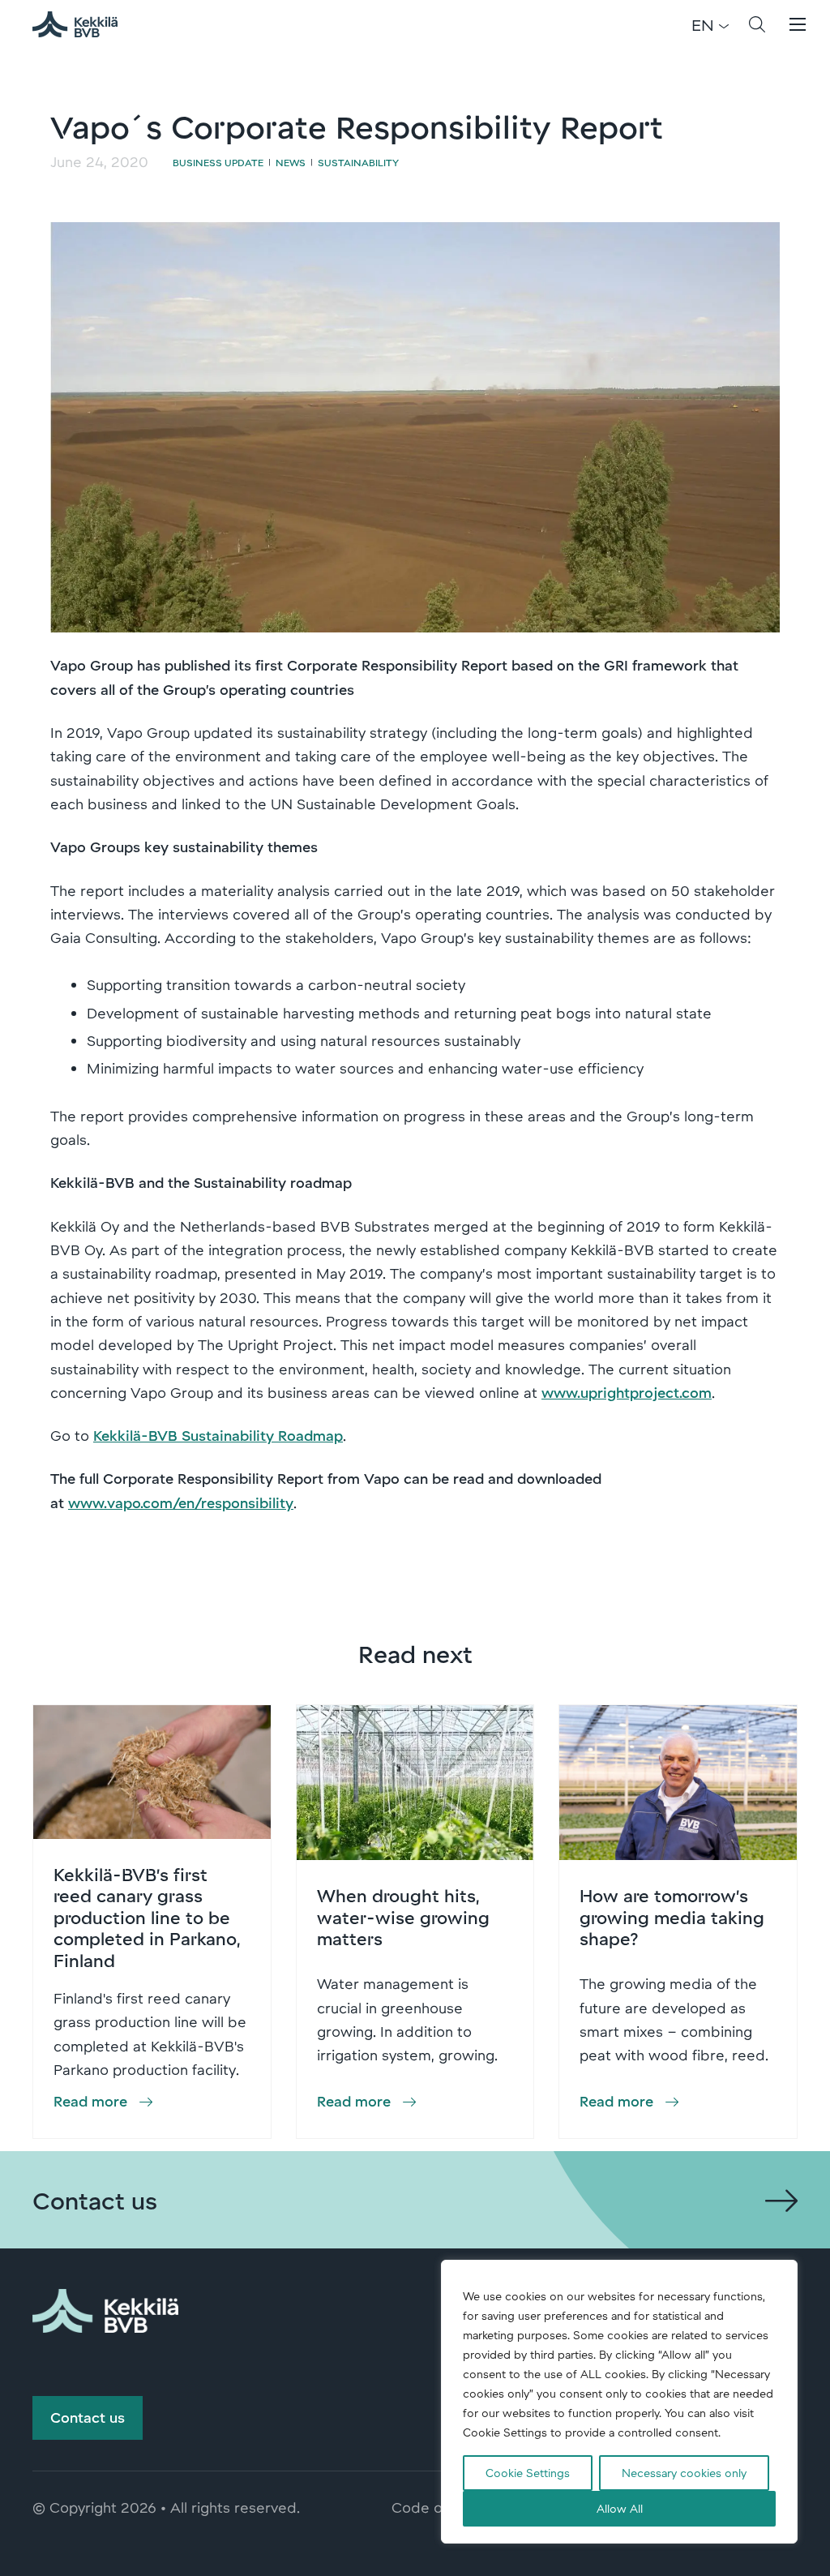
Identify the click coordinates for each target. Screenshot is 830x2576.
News (291, 162)
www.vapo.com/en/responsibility (181, 1502)
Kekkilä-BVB (84, 24)
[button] (757, 24)
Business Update (218, 162)
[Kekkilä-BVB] (105, 2308)
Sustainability (358, 162)
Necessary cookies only (684, 2473)
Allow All (620, 2508)
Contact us (88, 2417)
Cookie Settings (528, 2473)
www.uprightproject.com (627, 1392)
